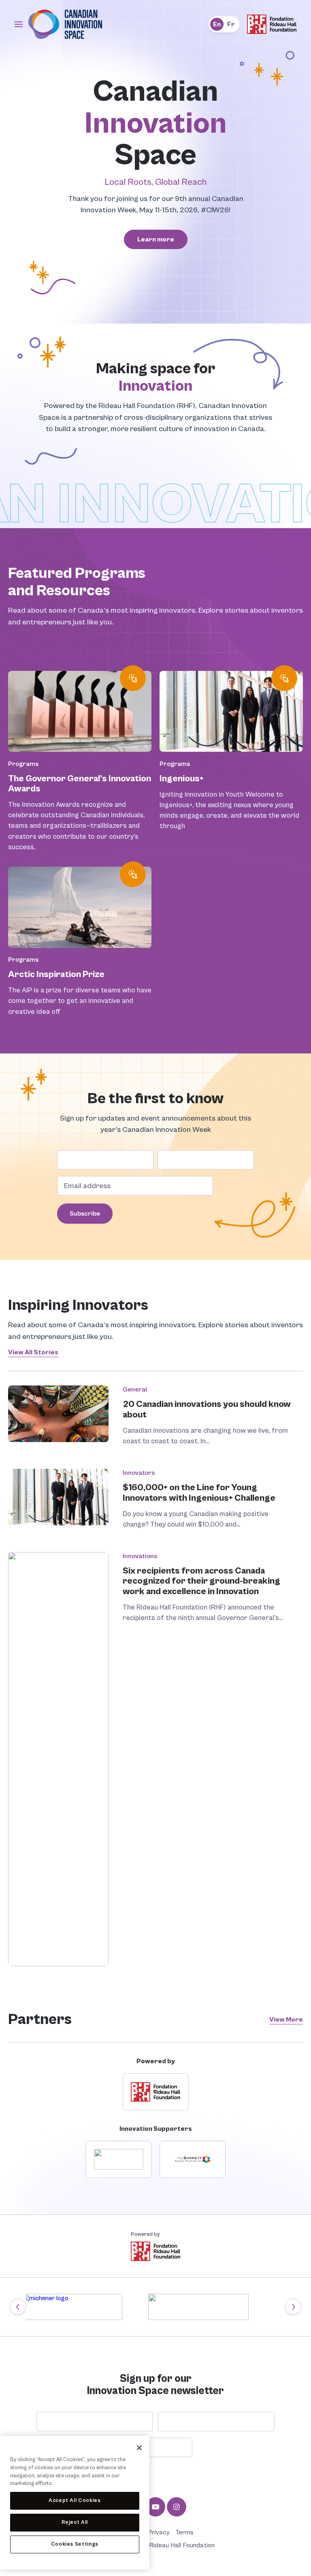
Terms (184, 2533)
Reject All (75, 2522)
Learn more (156, 239)
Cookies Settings (75, 2544)
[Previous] (18, 2307)
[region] (75, 2503)
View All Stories (33, 1352)
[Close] (139, 2448)
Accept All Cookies (75, 2501)
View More (286, 2020)
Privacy (159, 2533)
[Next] (293, 2307)
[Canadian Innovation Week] (65, 38)
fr (231, 24)
